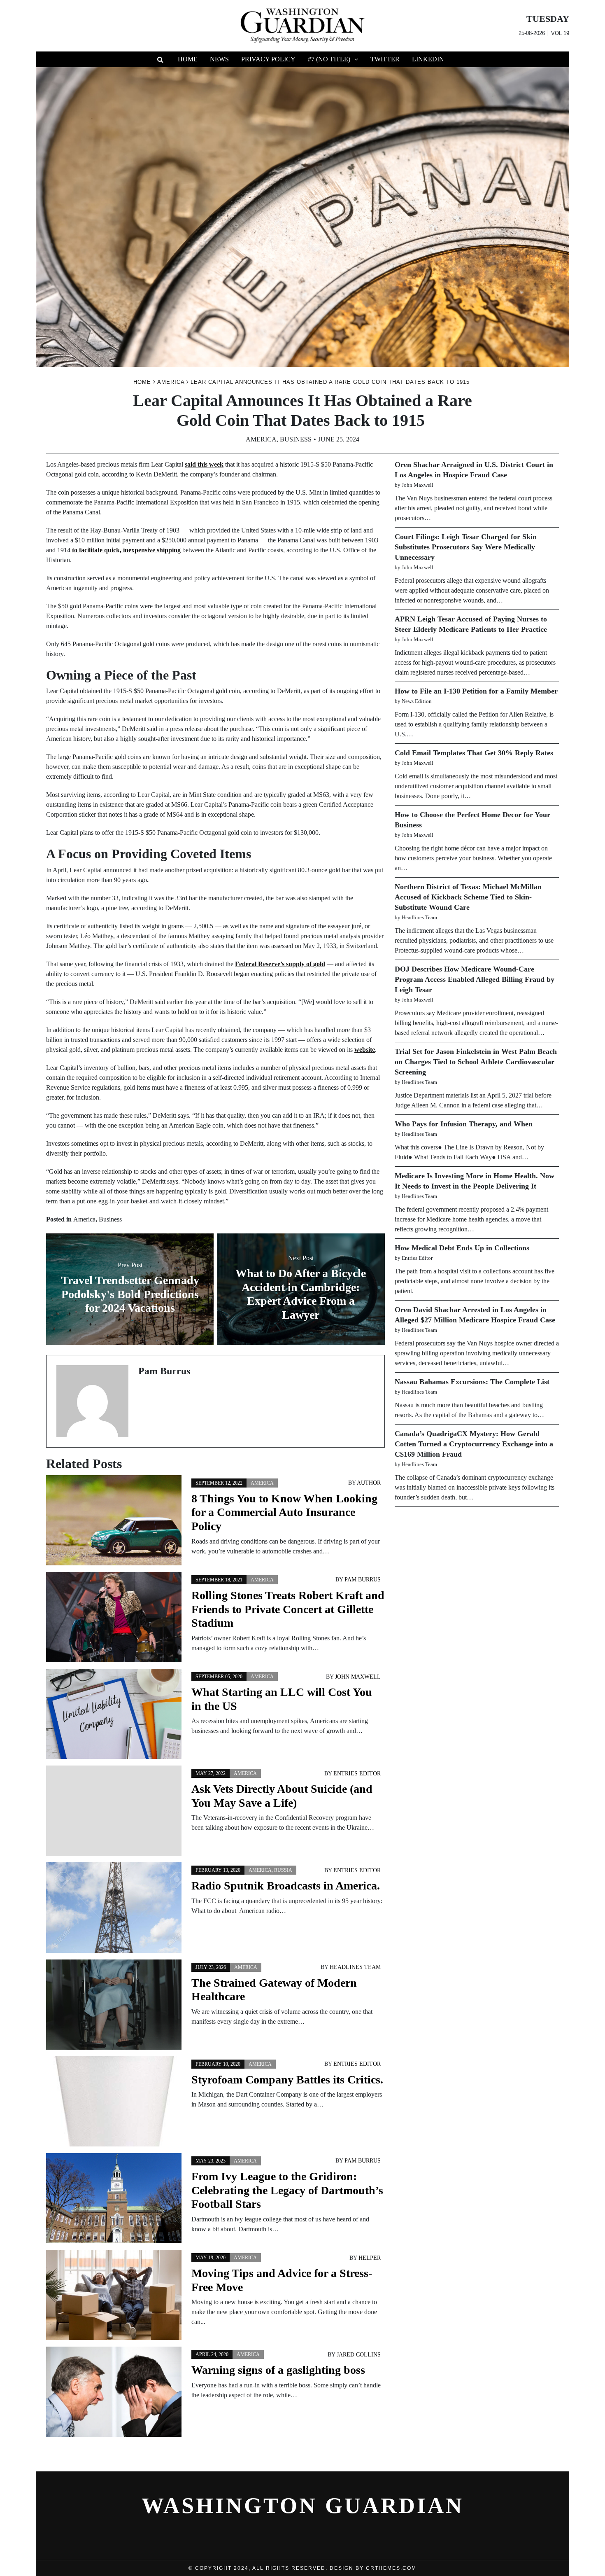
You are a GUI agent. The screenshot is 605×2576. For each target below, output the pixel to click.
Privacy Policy (268, 59)
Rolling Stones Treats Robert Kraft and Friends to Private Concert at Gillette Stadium (288, 1609)
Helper (370, 2258)
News (219, 59)
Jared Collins (359, 2355)
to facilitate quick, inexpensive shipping (126, 550)
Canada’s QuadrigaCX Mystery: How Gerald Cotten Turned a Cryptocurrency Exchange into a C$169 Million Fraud (474, 1444)
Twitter (385, 59)
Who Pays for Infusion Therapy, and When (464, 1124)
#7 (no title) (329, 59)
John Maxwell (358, 1677)
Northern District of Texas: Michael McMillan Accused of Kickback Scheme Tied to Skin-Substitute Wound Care (468, 897)
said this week (204, 464)
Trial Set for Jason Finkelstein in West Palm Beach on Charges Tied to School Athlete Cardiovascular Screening (476, 1062)
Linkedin (428, 59)
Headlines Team (355, 1967)
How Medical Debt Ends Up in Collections (462, 1248)
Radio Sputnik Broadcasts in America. (286, 1886)
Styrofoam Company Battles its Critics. (287, 2080)
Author (369, 1483)
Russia (283, 1870)
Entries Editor (357, 1774)
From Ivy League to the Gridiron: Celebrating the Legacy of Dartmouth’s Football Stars (287, 2190)
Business (296, 439)
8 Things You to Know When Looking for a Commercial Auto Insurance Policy (284, 1512)
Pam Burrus (363, 1580)
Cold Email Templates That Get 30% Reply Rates (474, 753)
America (261, 439)
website (365, 1050)
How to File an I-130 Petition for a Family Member (476, 691)
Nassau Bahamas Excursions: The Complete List (472, 1382)
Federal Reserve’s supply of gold (280, 964)
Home (188, 59)
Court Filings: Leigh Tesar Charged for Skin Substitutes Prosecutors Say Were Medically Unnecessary (466, 547)
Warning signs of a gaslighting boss (278, 2370)
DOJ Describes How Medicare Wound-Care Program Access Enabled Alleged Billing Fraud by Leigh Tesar (475, 979)
